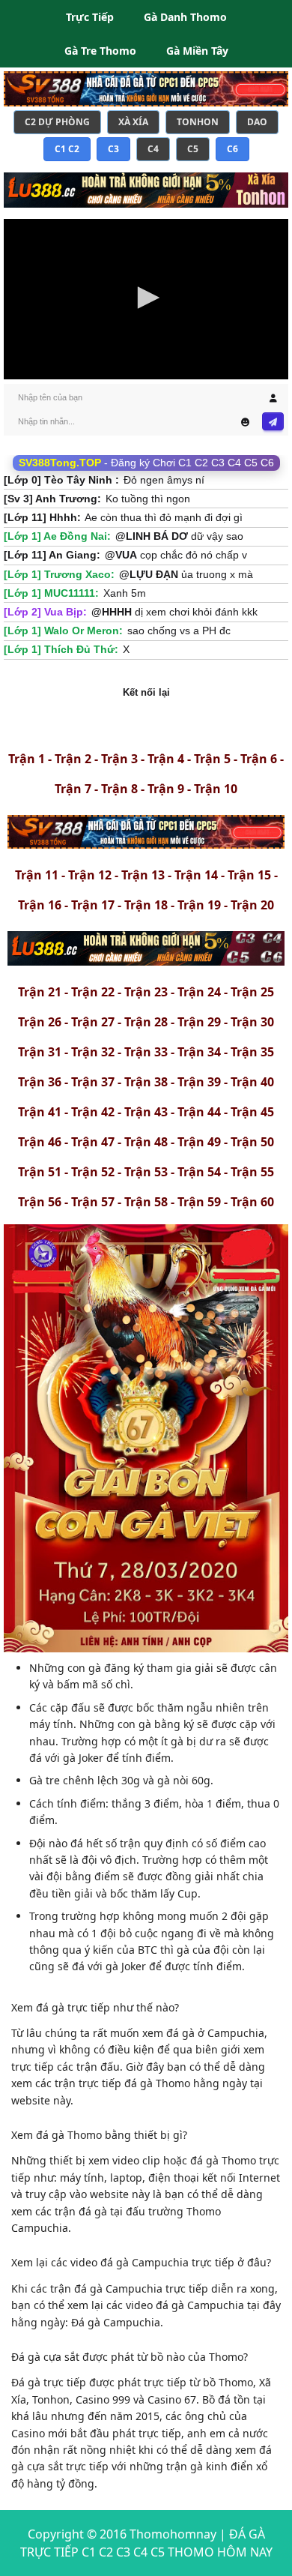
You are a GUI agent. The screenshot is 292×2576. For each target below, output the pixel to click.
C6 (232, 149)
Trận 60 (252, 1202)
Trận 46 (40, 1142)
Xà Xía (133, 122)
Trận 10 (216, 789)
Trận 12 (90, 875)
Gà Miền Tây (197, 51)
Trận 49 (199, 1142)
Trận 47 (93, 1142)
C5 (193, 149)
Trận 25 (252, 992)
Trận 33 (146, 1052)
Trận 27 (93, 1022)
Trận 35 (252, 1052)
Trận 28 (146, 1022)
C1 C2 (67, 149)
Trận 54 (199, 1172)
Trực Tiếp (90, 17)
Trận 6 (259, 759)
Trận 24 (199, 992)
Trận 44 (199, 1112)
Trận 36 (40, 1082)
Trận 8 (119, 789)
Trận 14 (196, 875)
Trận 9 (166, 789)
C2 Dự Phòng (57, 122)
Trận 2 (73, 759)
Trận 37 (93, 1082)
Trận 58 (146, 1202)
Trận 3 (119, 759)
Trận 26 (40, 1022)
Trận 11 (37, 875)
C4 (153, 149)
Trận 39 (199, 1082)
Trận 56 (40, 1202)
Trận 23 (146, 992)
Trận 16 (40, 905)
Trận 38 (146, 1082)
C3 (113, 149)
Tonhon (198, 122)
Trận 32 (93, 1052)
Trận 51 (40, 1172)
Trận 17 (93, 905)
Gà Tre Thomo (100, 51)
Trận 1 (27, 759)
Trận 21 (40, 992)
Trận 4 (166, 759)
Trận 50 (252, 1142)
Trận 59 (199, 1202)
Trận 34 (199, 1052)
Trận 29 (199, 1022)
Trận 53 (146, 1172)
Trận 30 (252, 1022)
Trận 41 (40, 1112)
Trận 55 (252, 1172)
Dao (257, 122)
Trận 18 (146, 905)
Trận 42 (93, 1112)
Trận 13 (143, 875)
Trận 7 (73, 789)
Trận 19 (199, 905)
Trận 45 (252, 1112)
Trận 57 (93, 1202)
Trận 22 (93, 992)
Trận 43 (146, 1112)
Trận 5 (212, 759)
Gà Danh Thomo (185, 17)
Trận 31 (40, 1052)
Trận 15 (249, 875)
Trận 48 (146, 1142)
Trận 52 (93, 1172)
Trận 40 (252, 1082)
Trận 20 (252, 905)
